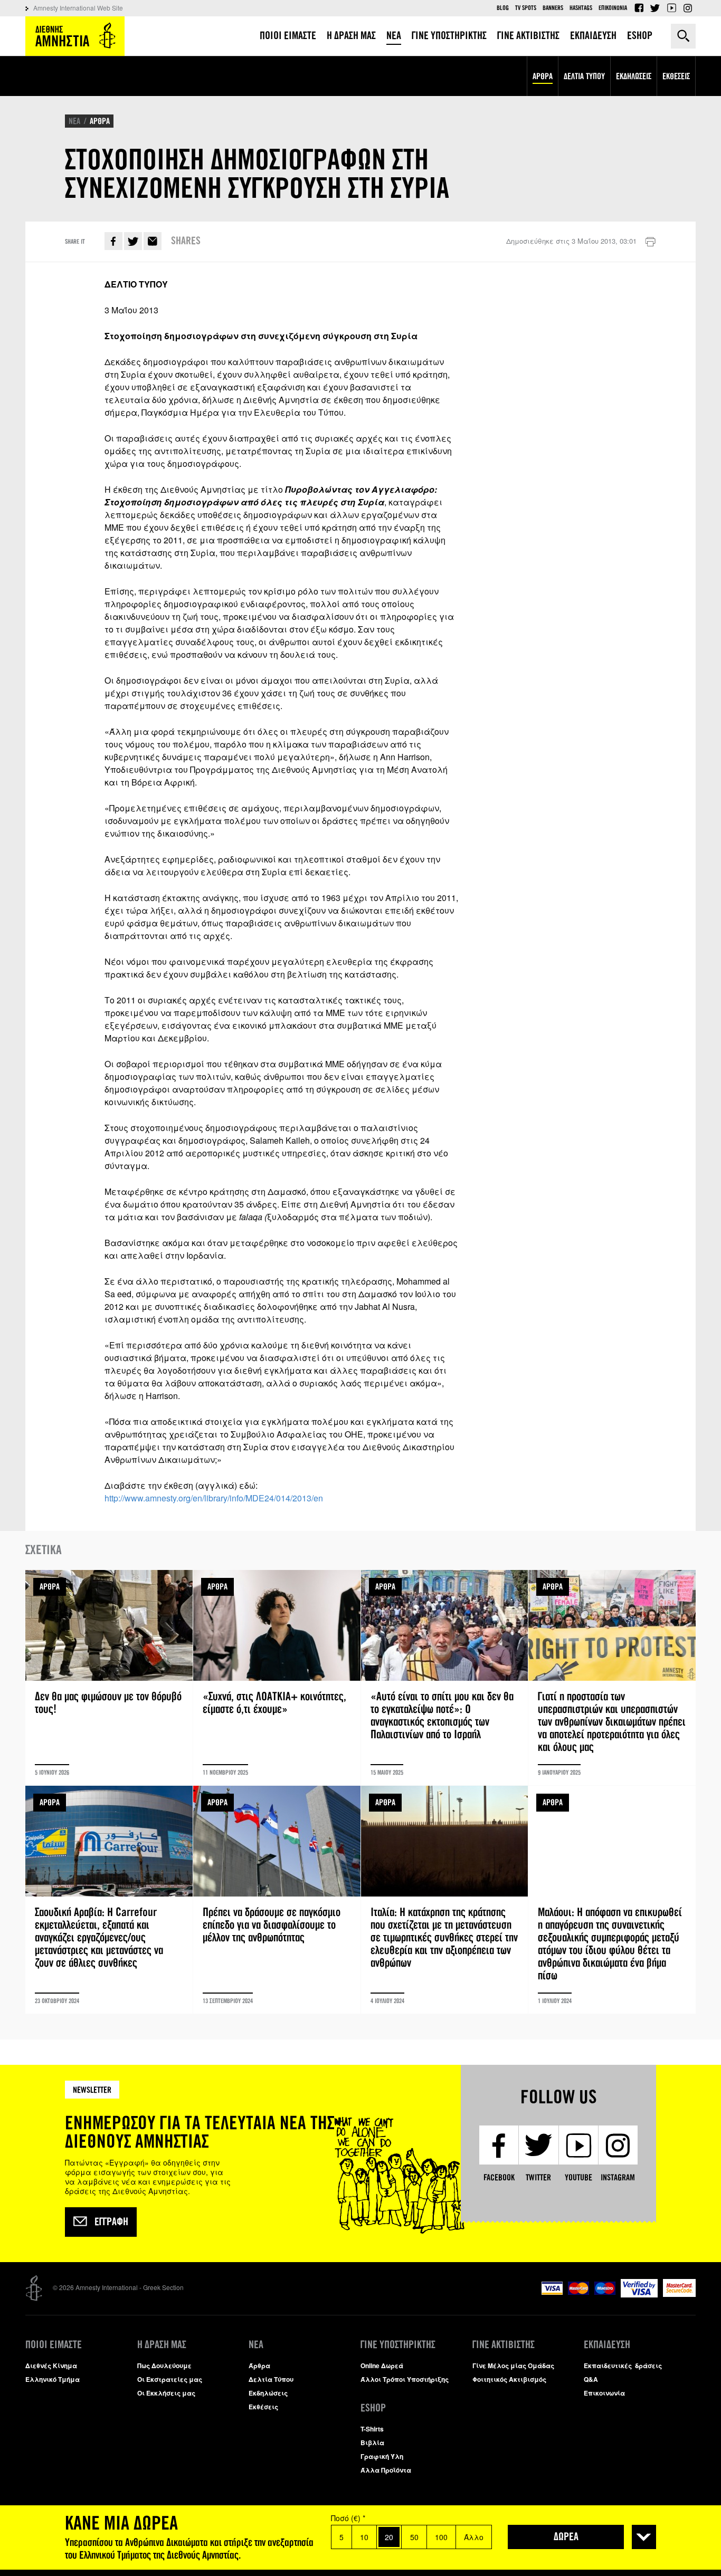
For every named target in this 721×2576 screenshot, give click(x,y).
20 (389, 2537)
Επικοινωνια (613, 8)
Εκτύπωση (650, 242)
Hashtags (581, 8)
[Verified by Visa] (639, 2295)
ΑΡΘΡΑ (100, 121)
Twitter (655, 8)
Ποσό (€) (348, 2518)
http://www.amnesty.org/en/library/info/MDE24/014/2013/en (214, 1498)
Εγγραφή (111, 2222)
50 (414, 2537)
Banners (553, 8)
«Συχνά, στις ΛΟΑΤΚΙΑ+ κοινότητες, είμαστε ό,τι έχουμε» (277, 1678)
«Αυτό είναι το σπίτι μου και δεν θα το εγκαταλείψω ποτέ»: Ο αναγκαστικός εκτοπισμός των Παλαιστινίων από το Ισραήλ (445, 1678)
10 (364, 2537)
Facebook (639, 8)
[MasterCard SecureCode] (679, 2294)
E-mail (153, 241)
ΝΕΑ (74, 121)
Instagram (688, 8)
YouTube (671, 8)
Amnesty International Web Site (78, 8)
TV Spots (526, 8)
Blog (503, 8)
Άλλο (474, 2537)
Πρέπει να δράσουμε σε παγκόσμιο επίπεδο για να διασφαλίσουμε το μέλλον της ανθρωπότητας (277, 1900)
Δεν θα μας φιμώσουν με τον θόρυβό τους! (109, 1678)
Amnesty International (75, 36)
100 (441, 2537)
